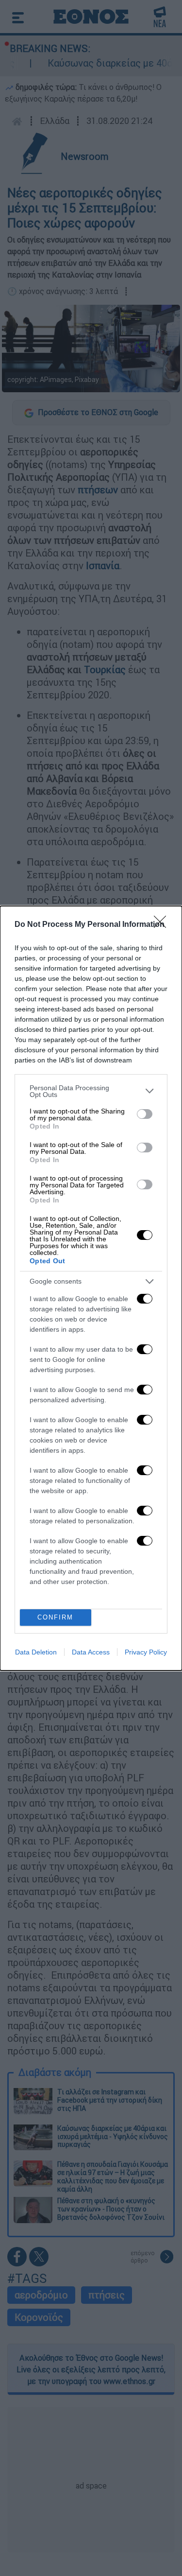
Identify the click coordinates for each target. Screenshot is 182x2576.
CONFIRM (55, 1617)
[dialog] (91, 1288)
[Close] (163, 925)
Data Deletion (36, 1652)
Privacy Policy (146, 1652)
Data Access (91, 1652)
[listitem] (91, 1091)
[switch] (145, 1114)
